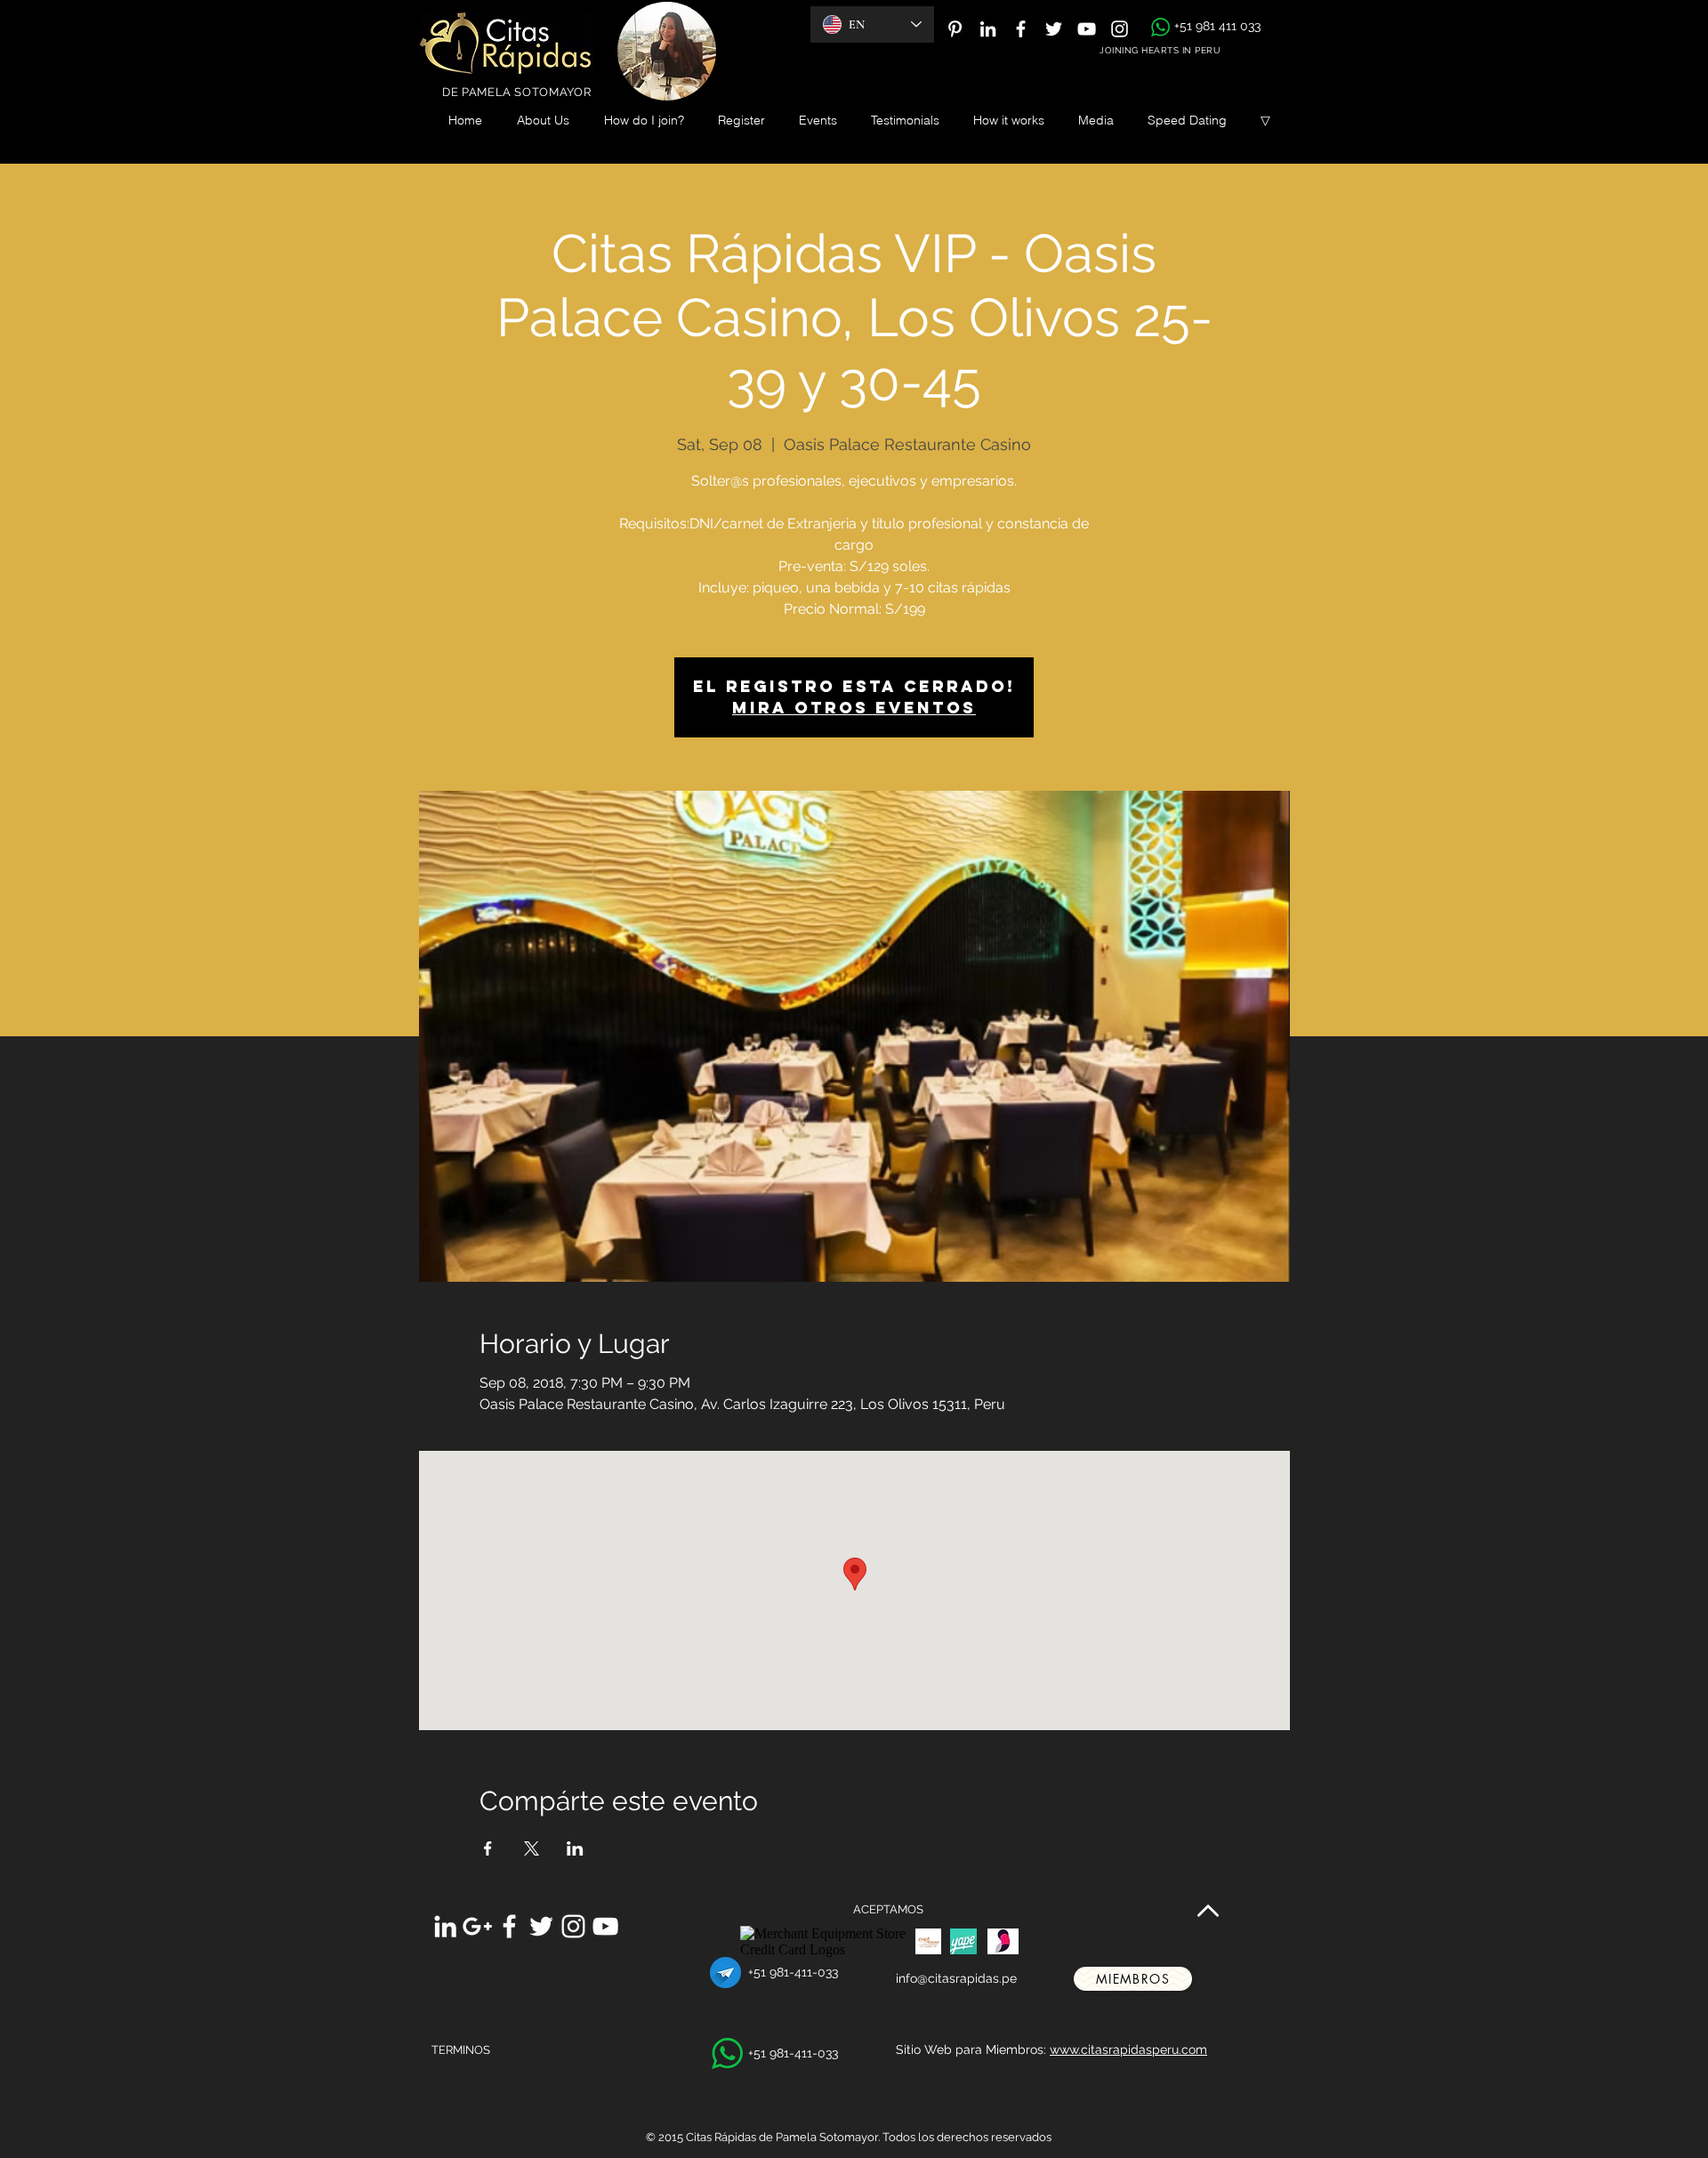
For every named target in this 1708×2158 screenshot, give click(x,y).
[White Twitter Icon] (1054, 29)
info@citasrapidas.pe (956, 1978)
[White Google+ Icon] (477, 1926)
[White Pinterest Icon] (955, 29)
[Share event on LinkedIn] (575, 1848)
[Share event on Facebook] (488, 1848)
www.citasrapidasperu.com (1128, 2049)
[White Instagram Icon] (1120, 29)
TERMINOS (461, 2050)
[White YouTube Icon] (1087, 29)
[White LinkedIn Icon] (988, 29)
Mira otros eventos (854, 708)
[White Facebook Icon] (1021, 29)
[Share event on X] (532, 1848)
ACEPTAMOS (888, 1909)
